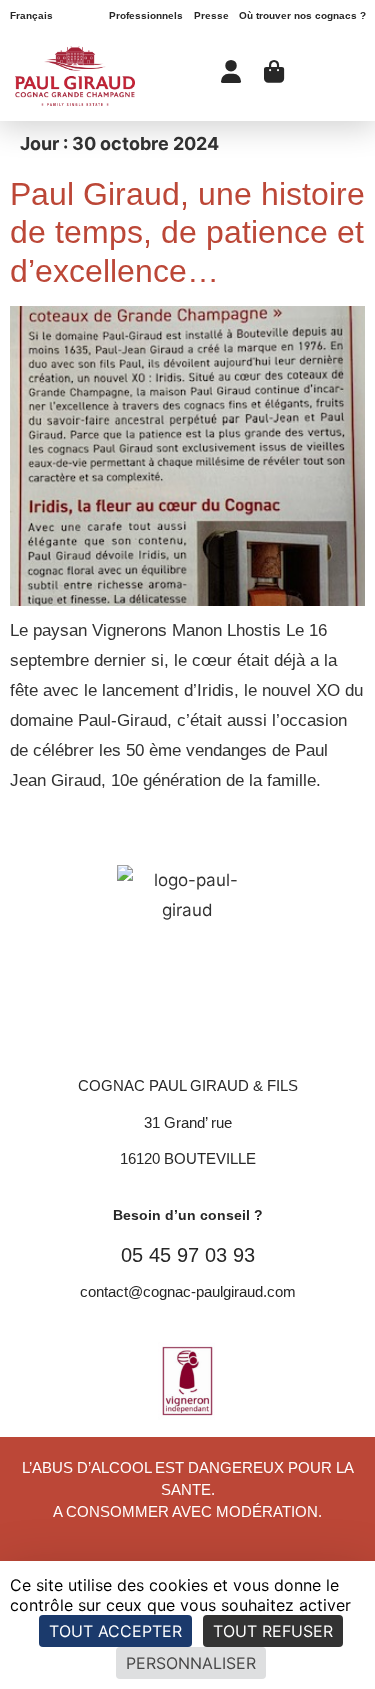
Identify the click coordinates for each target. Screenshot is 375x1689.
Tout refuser (273, 1631)
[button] (339, 75)
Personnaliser (191, 1663)
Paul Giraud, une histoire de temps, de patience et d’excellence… (187, 232)
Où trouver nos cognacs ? (302, 15)
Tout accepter (115, 1631)
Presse (211, 15)
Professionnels (146, 15)
